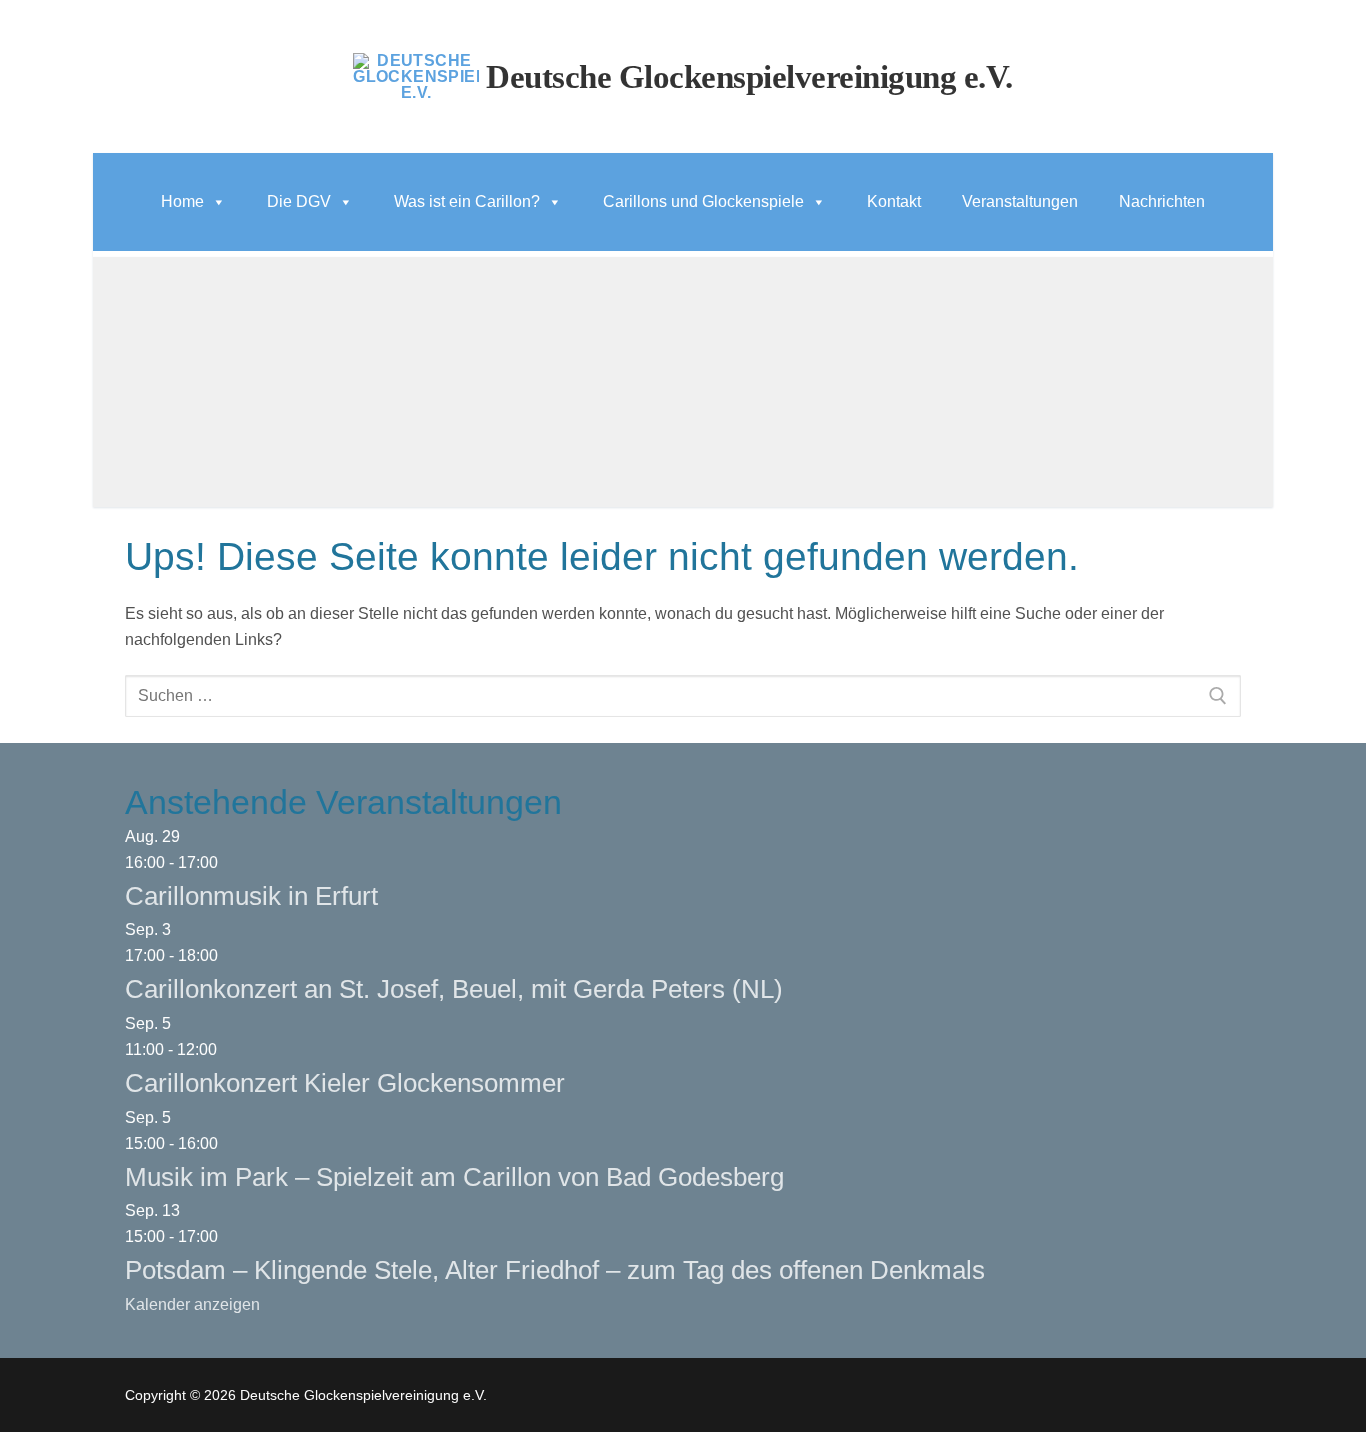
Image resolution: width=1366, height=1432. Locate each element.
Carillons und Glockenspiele (703, 201)
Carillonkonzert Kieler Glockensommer (345, 1083)
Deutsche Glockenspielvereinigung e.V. (749, 77)
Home (182, 201)
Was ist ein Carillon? (467, 201)
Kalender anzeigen (192, 1304)
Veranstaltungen (1020, 201)
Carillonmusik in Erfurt (251, 896)
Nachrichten (1162, 201)
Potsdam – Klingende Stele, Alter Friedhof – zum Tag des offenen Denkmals (555, 1270)
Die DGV (299, 201)
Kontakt (894, 201)
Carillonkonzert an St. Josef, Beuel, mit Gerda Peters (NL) (454, 989)
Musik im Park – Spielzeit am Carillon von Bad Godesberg (454, 1177)
